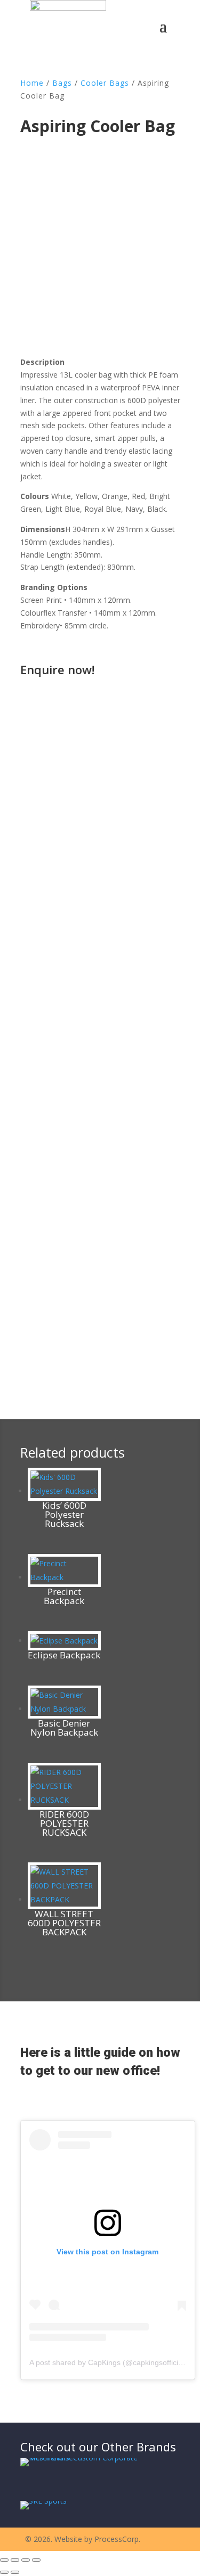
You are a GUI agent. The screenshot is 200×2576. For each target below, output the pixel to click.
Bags (62, 83)
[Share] (26, 2560)
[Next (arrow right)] (15, 2572)
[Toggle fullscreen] (15, 2560)
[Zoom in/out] (4, 2560)
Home (32, 83)
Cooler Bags (105, 83)
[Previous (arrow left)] (4, 2572)
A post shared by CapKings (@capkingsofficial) (108, 2362)
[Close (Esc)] (36, 2560)
